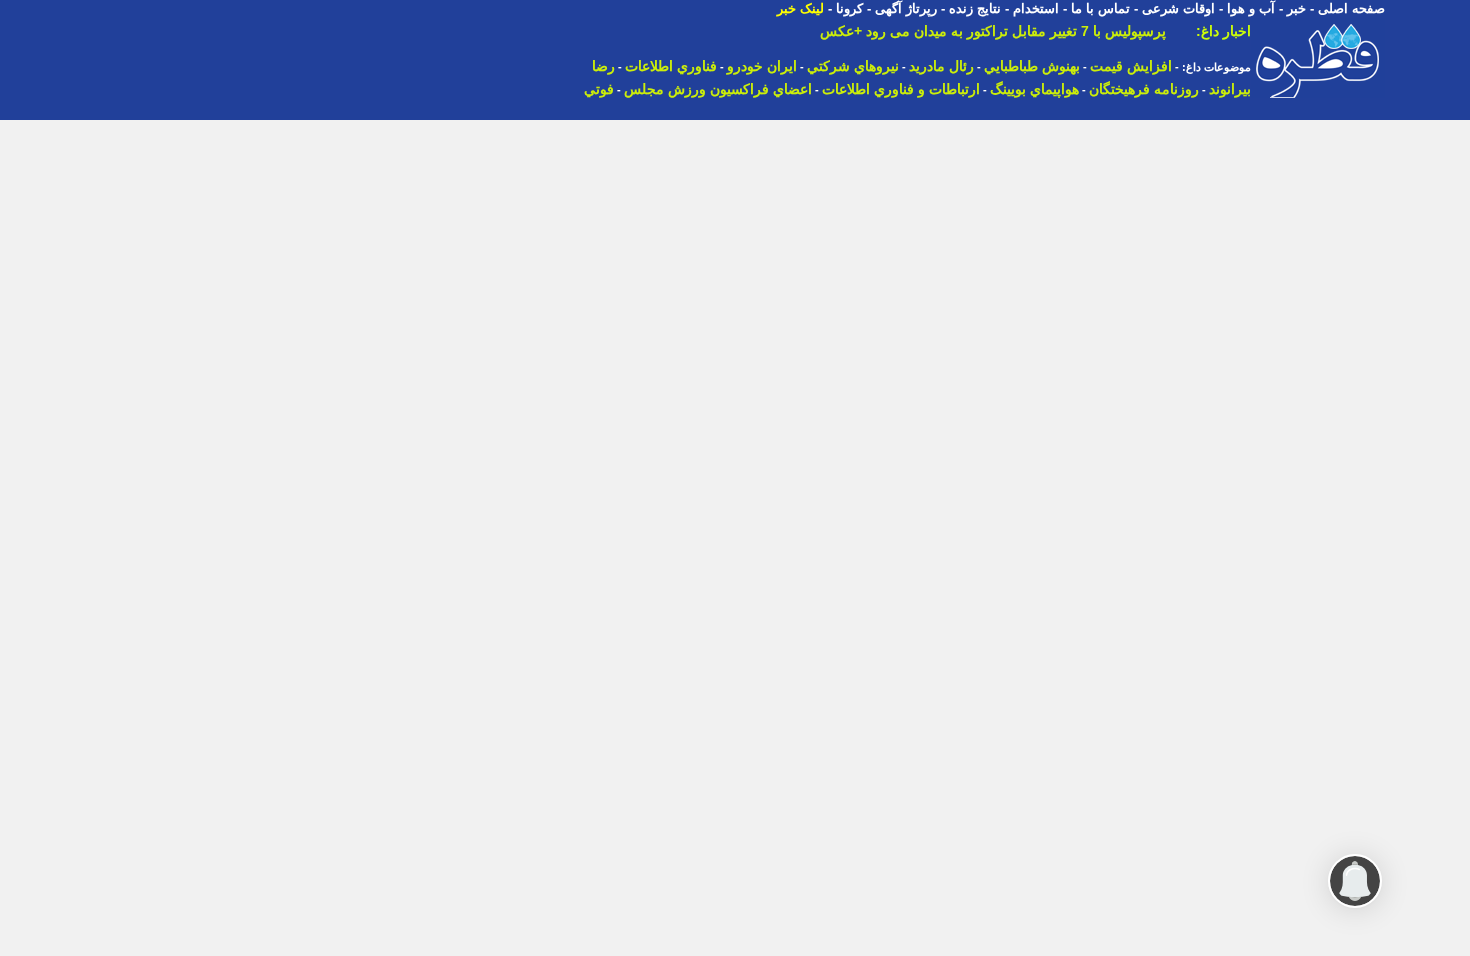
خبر (1296, 8)
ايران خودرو (762, 66)
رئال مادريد (941, 66)
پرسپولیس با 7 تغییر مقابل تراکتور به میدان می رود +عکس (993, 31)
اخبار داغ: (1223, 31)
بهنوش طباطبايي (1032, 66)
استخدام (1036, 8)
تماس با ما (1100, 8)
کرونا (849, 8)
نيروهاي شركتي (853, 66)
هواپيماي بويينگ (1034, 89)
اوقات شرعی (1178, 8)
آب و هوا (1251, 8)
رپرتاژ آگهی (906, 8)
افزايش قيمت (1131, 66)
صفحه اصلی (1351, 8)
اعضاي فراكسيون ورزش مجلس (718, 89)
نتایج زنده (975, 8)
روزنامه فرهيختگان (1144, 89)
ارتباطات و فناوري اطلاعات (901, 89)
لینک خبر (800, 8)
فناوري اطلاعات (671, 66)
